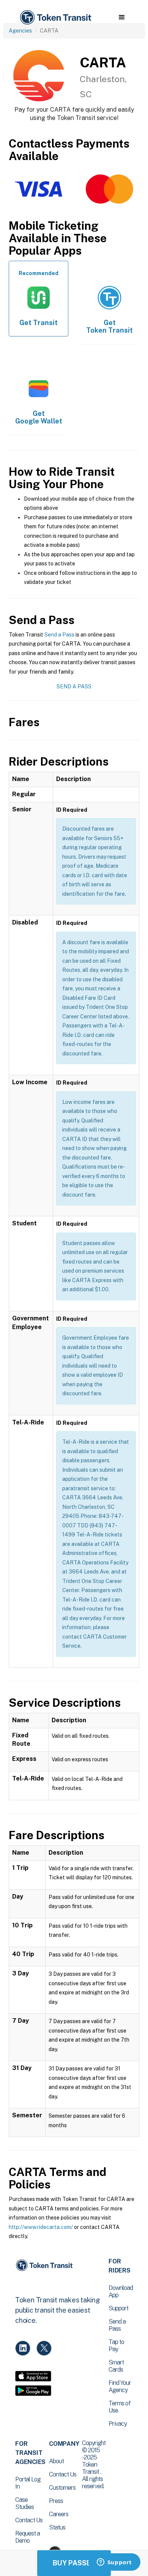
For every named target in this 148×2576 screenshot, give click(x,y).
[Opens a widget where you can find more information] (114, 2563)
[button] (122, 17)
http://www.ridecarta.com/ (41, 2227)
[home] (55, 18)
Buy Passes (74, 2563)
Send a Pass (59, 635)
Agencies (20, 31)
